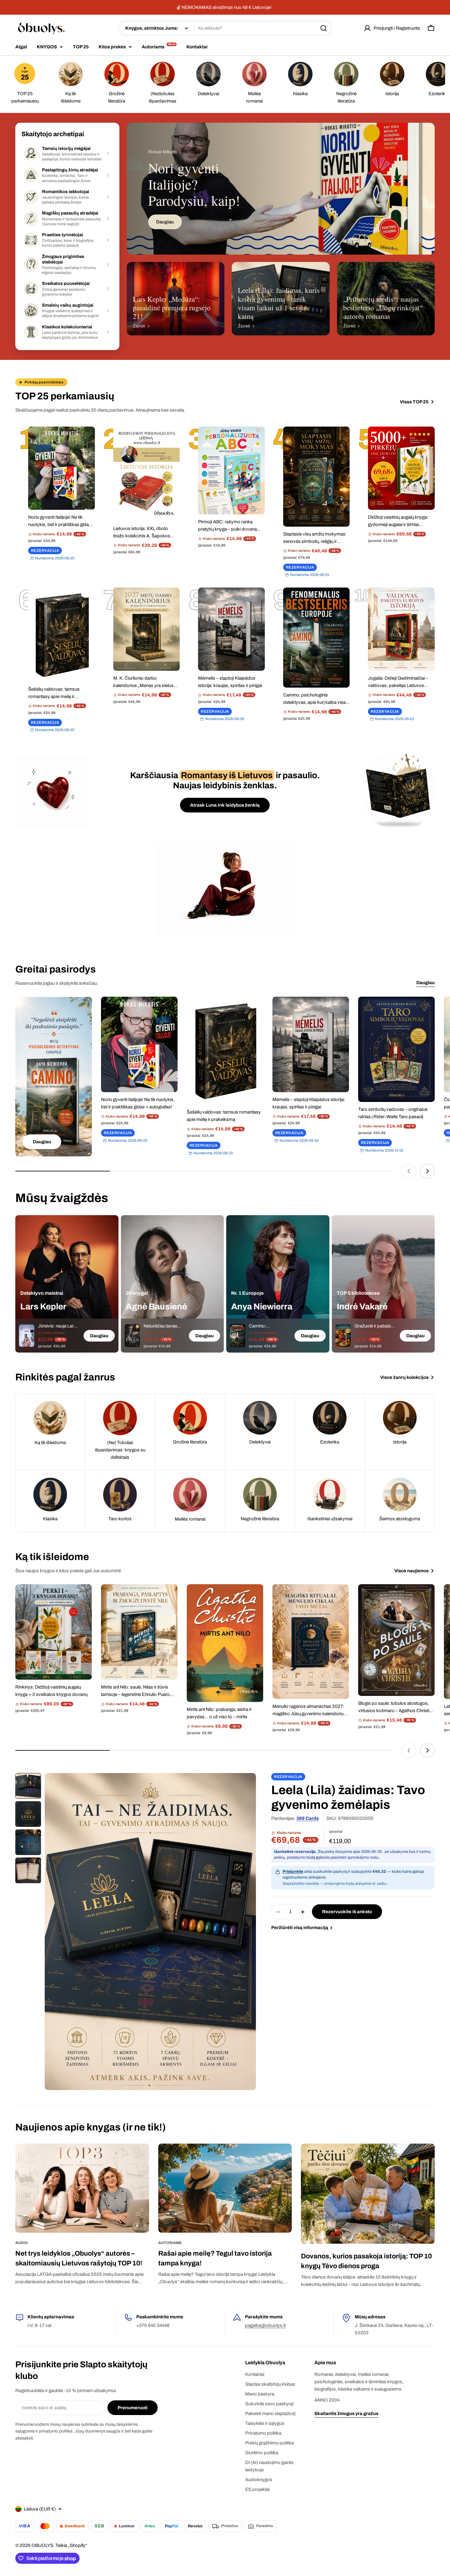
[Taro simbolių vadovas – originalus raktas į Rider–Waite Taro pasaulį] (396, 1049)
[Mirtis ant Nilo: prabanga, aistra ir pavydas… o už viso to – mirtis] (225, 1643)
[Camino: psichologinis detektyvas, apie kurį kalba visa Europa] (317, 638)
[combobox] (225, 28)
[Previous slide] (409, 1171)
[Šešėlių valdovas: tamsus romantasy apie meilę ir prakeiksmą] (62, 635)
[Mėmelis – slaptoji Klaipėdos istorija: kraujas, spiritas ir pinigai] (231, 629)
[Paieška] (324, 28)
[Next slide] (427, 1171)
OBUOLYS (42, 2545)
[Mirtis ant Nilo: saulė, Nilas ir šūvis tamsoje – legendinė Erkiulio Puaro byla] (139, 1632)
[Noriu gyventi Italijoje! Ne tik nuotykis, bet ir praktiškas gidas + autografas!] (62, 468)
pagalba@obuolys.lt (265, 2325)
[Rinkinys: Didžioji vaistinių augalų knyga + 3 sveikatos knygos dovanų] (54, 1632)
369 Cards (307, 1818)
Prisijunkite (293, 1872)
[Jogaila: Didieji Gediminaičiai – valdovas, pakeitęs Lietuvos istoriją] (401, 629)
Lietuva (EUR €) (40, 2509)
